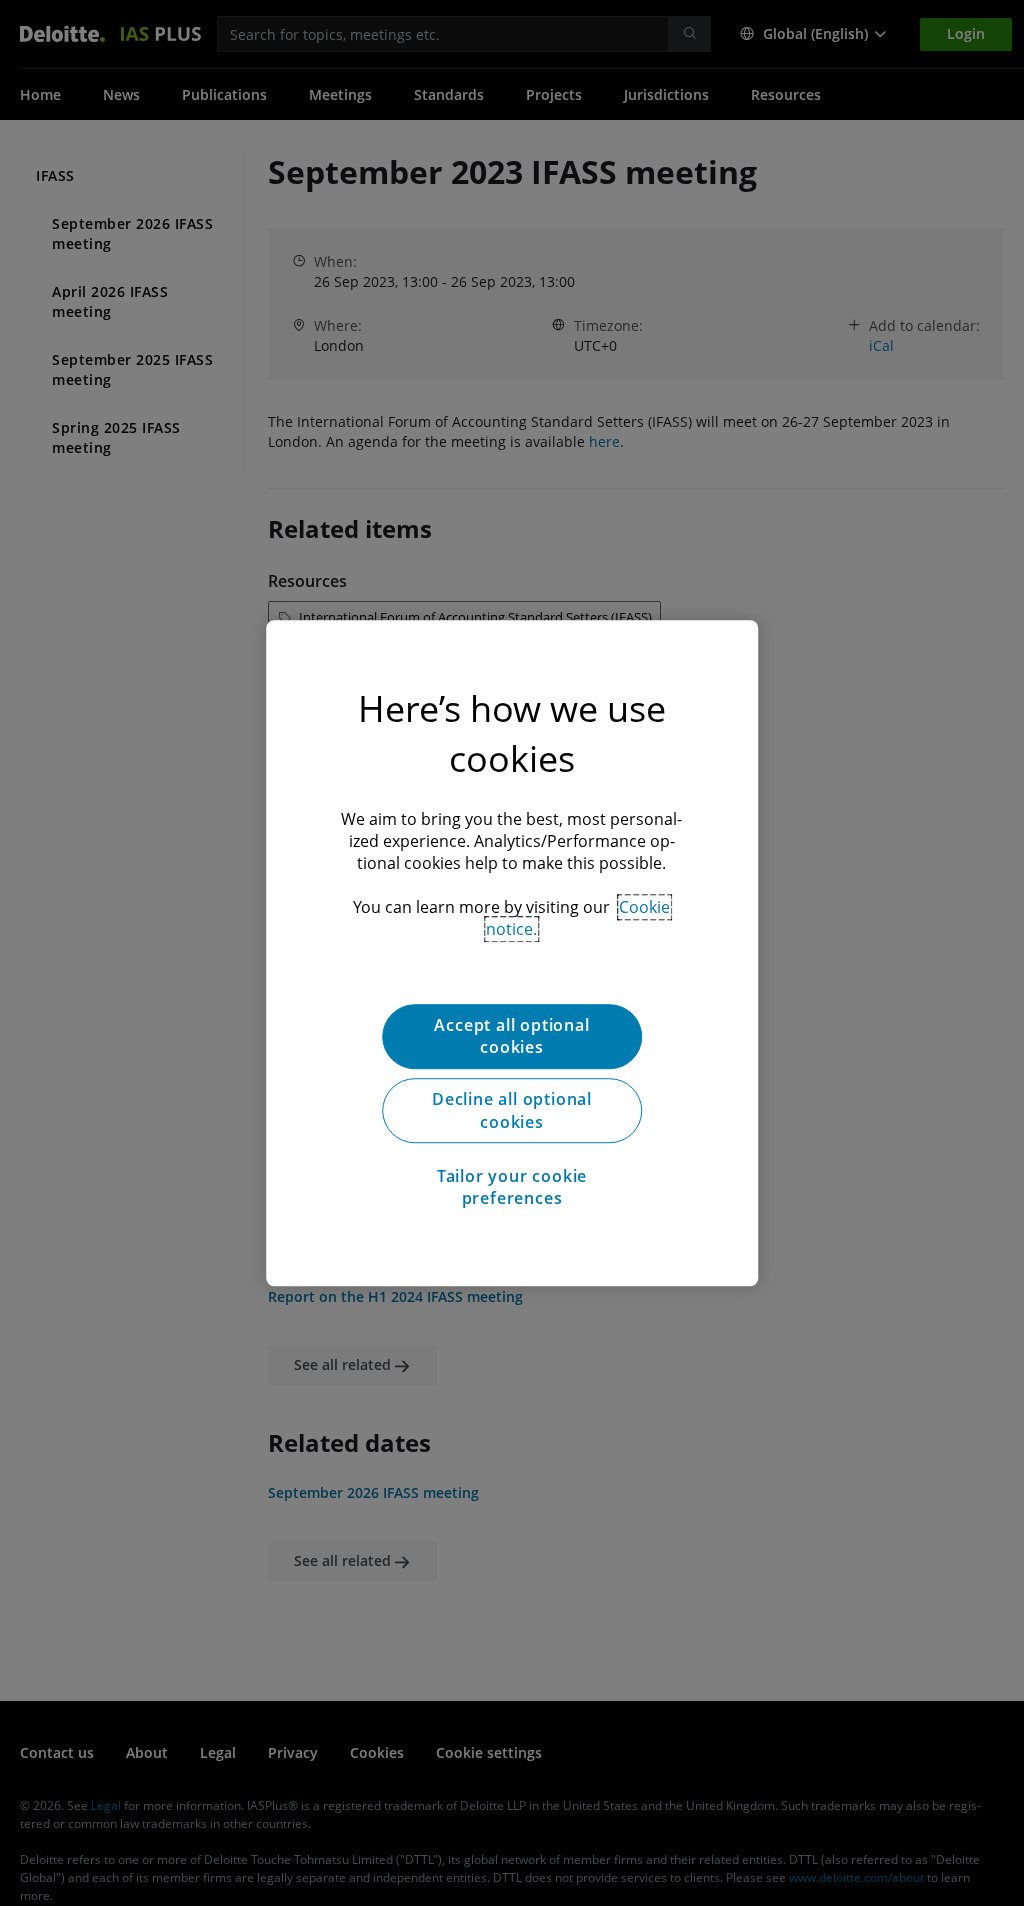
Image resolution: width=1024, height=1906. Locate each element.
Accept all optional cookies (511, 1036)
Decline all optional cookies (512, 1111)
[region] (512, 953)
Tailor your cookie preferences (512, 1187)
